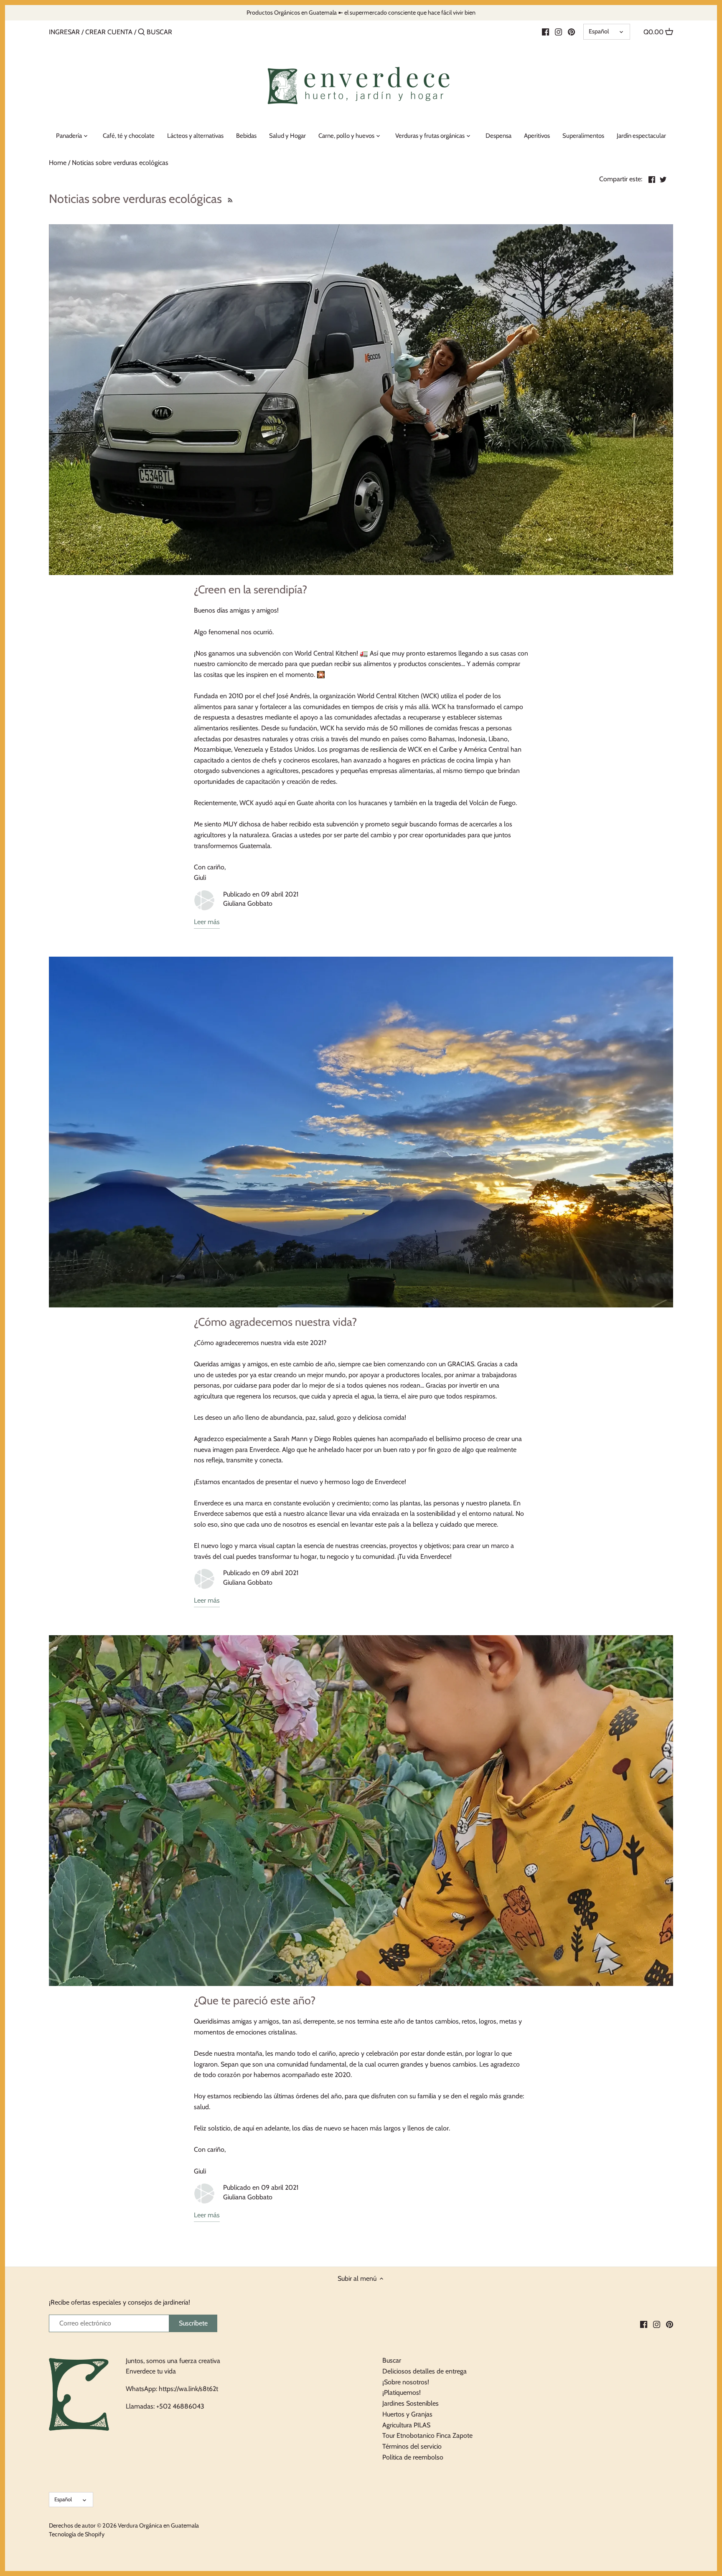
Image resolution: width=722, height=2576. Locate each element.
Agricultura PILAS (406, 2425)
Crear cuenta (109, 32)
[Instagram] (558, 32)
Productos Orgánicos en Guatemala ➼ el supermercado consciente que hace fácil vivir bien (361, 13)
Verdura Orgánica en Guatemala (158, 2525)
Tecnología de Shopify (77, 2534)
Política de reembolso (413, 2457)
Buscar (392, 2360)
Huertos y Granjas (407, 2414)
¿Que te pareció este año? (255, 2000)
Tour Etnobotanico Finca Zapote (427, 2435)
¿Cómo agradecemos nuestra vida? (275, 1322)
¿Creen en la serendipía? (250, 589)
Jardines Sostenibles (411, 2403)
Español (599, 31)
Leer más (207, 922)
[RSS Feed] (229, 199)
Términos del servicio (412, 2446)
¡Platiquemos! (402, 2392)
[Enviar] (141, 33)
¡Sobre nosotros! (406, 2382)
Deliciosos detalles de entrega (425, 2371)
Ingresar (64, 32)
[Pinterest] (571, 32)
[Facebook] (545, 32)
